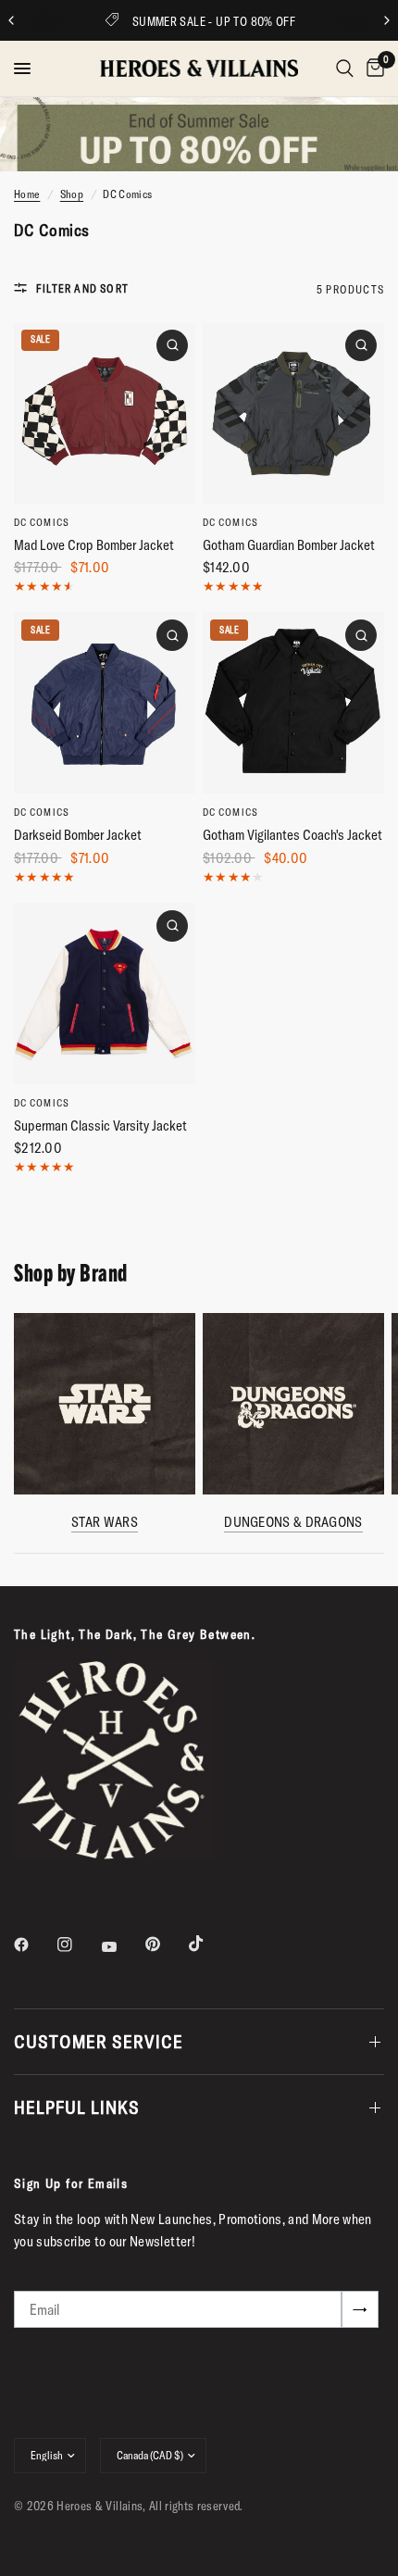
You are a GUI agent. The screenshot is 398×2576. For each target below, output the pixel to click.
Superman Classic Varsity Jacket (100, 1125)
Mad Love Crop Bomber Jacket (94, 545)
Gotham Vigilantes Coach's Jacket (292, 835)
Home (27, 194)
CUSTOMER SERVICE (99, 2041)
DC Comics (42, 522)
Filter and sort (82, 288)
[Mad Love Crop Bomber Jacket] (105, 413)
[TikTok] (209, 1944)
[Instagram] (78, 1945)
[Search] (345, 69)
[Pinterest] (166, 1944)
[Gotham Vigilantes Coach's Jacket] (293, 703)
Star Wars (105, 1522)
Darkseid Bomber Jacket (78, 835)
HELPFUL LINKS (77, 2107)
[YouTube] (122, 1946)
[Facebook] (34, 1945)
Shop (72, 194)
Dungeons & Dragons (293, 1522)
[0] (372, 69)
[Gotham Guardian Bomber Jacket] (293, 413)
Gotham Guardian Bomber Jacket (289, 545)
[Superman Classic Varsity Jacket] (105, 994)
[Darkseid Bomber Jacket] (105, 703)
